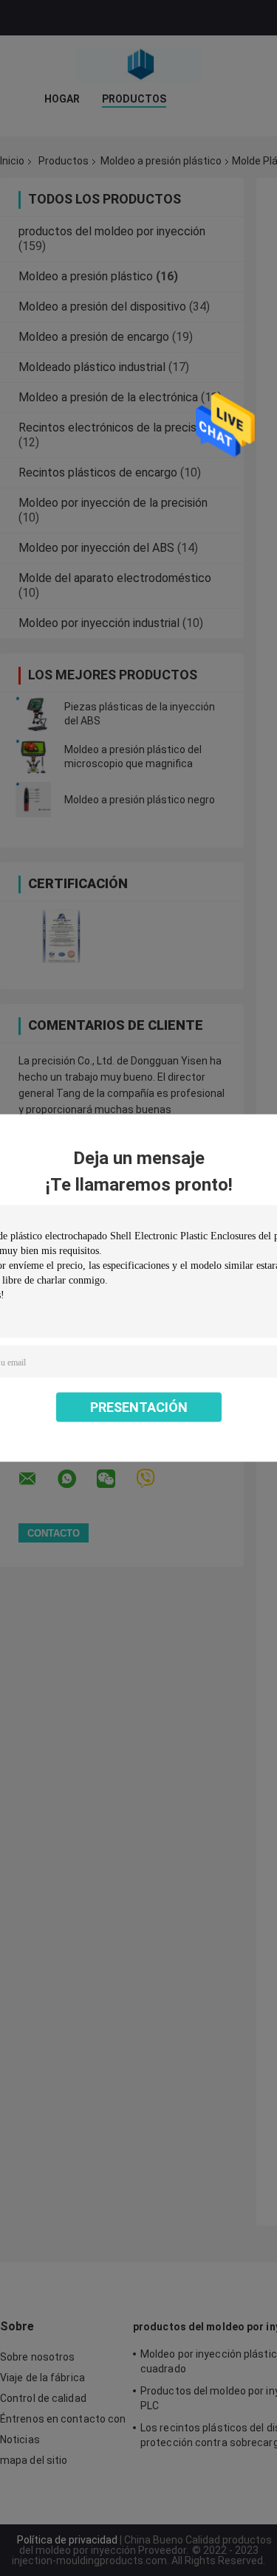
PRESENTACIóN (139, 1407)
